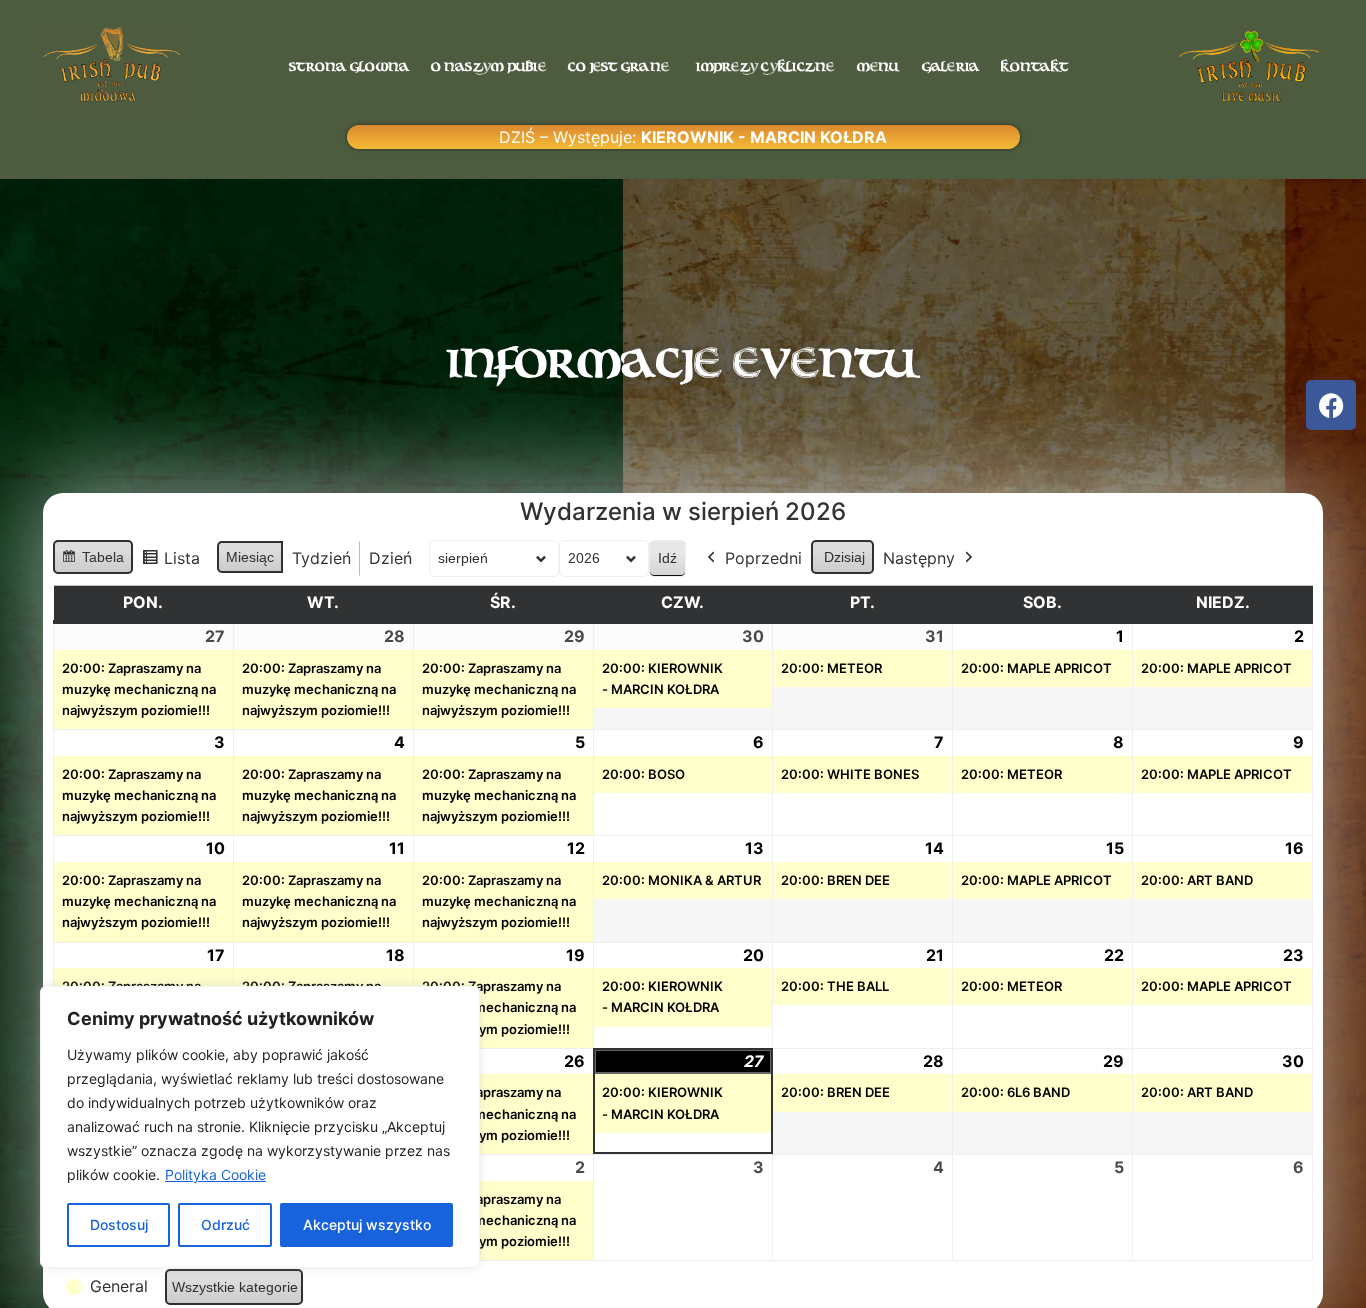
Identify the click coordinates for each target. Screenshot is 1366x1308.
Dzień (390, 558)
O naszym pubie (488, 67)
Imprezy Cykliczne (765, 67)
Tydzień (321, 558)
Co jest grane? (621, 67)
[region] (260, 1127)
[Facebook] (1331, 405)
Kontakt (1034, 67)
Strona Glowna (349, 67)
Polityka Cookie (215, 1174)
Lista (170, 563)
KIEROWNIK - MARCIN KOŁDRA (764, 137)
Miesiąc (250, 557)
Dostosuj (119, 1224)
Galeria (951, 67)
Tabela (92, 562)
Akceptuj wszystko (367, 1224)
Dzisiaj (844, 557)
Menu (878, 67)
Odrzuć (225, 1224)
